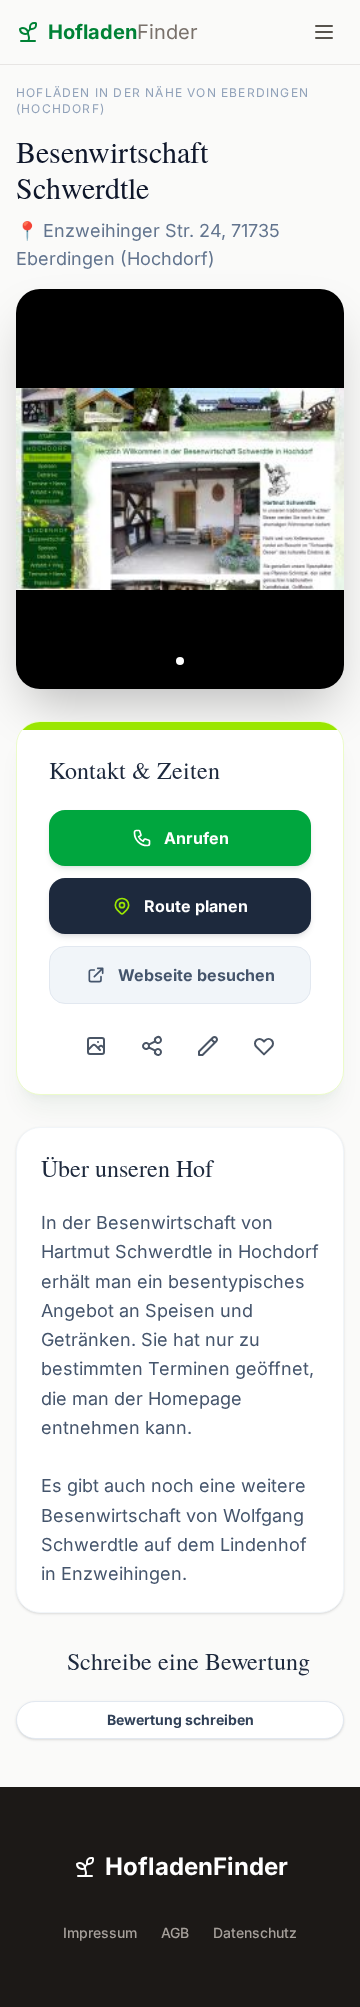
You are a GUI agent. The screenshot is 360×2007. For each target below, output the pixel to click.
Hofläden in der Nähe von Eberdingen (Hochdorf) (162, 100)
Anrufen (196, 838)
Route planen (196, 906)
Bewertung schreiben (180, 1719)
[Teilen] (152, 1046)
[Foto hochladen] (96, 1046)
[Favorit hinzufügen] (264, 1046)
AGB (175, 1932)
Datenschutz (255, 1932)
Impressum (100, 1932)
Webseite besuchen (196, 975)
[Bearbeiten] (208, 1046)
